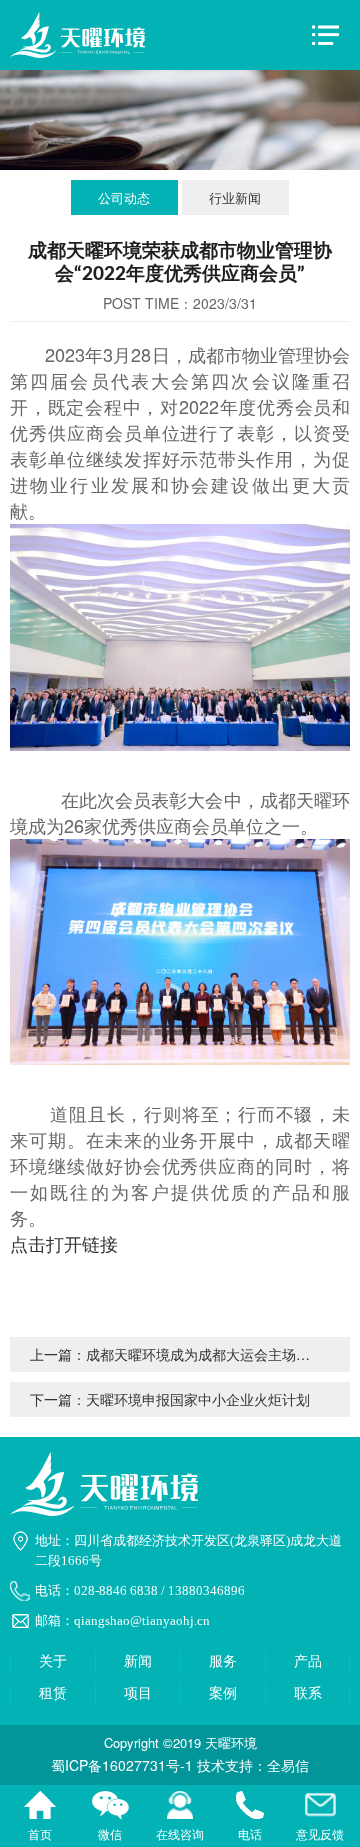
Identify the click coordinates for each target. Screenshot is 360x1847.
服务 (223, 1661)
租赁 (53, 1693)
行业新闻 (235, 197)
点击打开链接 (64, 1243)
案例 (223, 1693)
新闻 (138, 1661)
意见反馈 (320, 1807)
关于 (53, 1661)
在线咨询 (180, 1807)
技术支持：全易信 (253, 1765)
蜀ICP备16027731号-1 (122, 1765)
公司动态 (124, 197)
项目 (138, 1693)
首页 (40, 1807)
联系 (308, 1693)
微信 (110, 1807)
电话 (250, 1807)
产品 (308, 1661)
